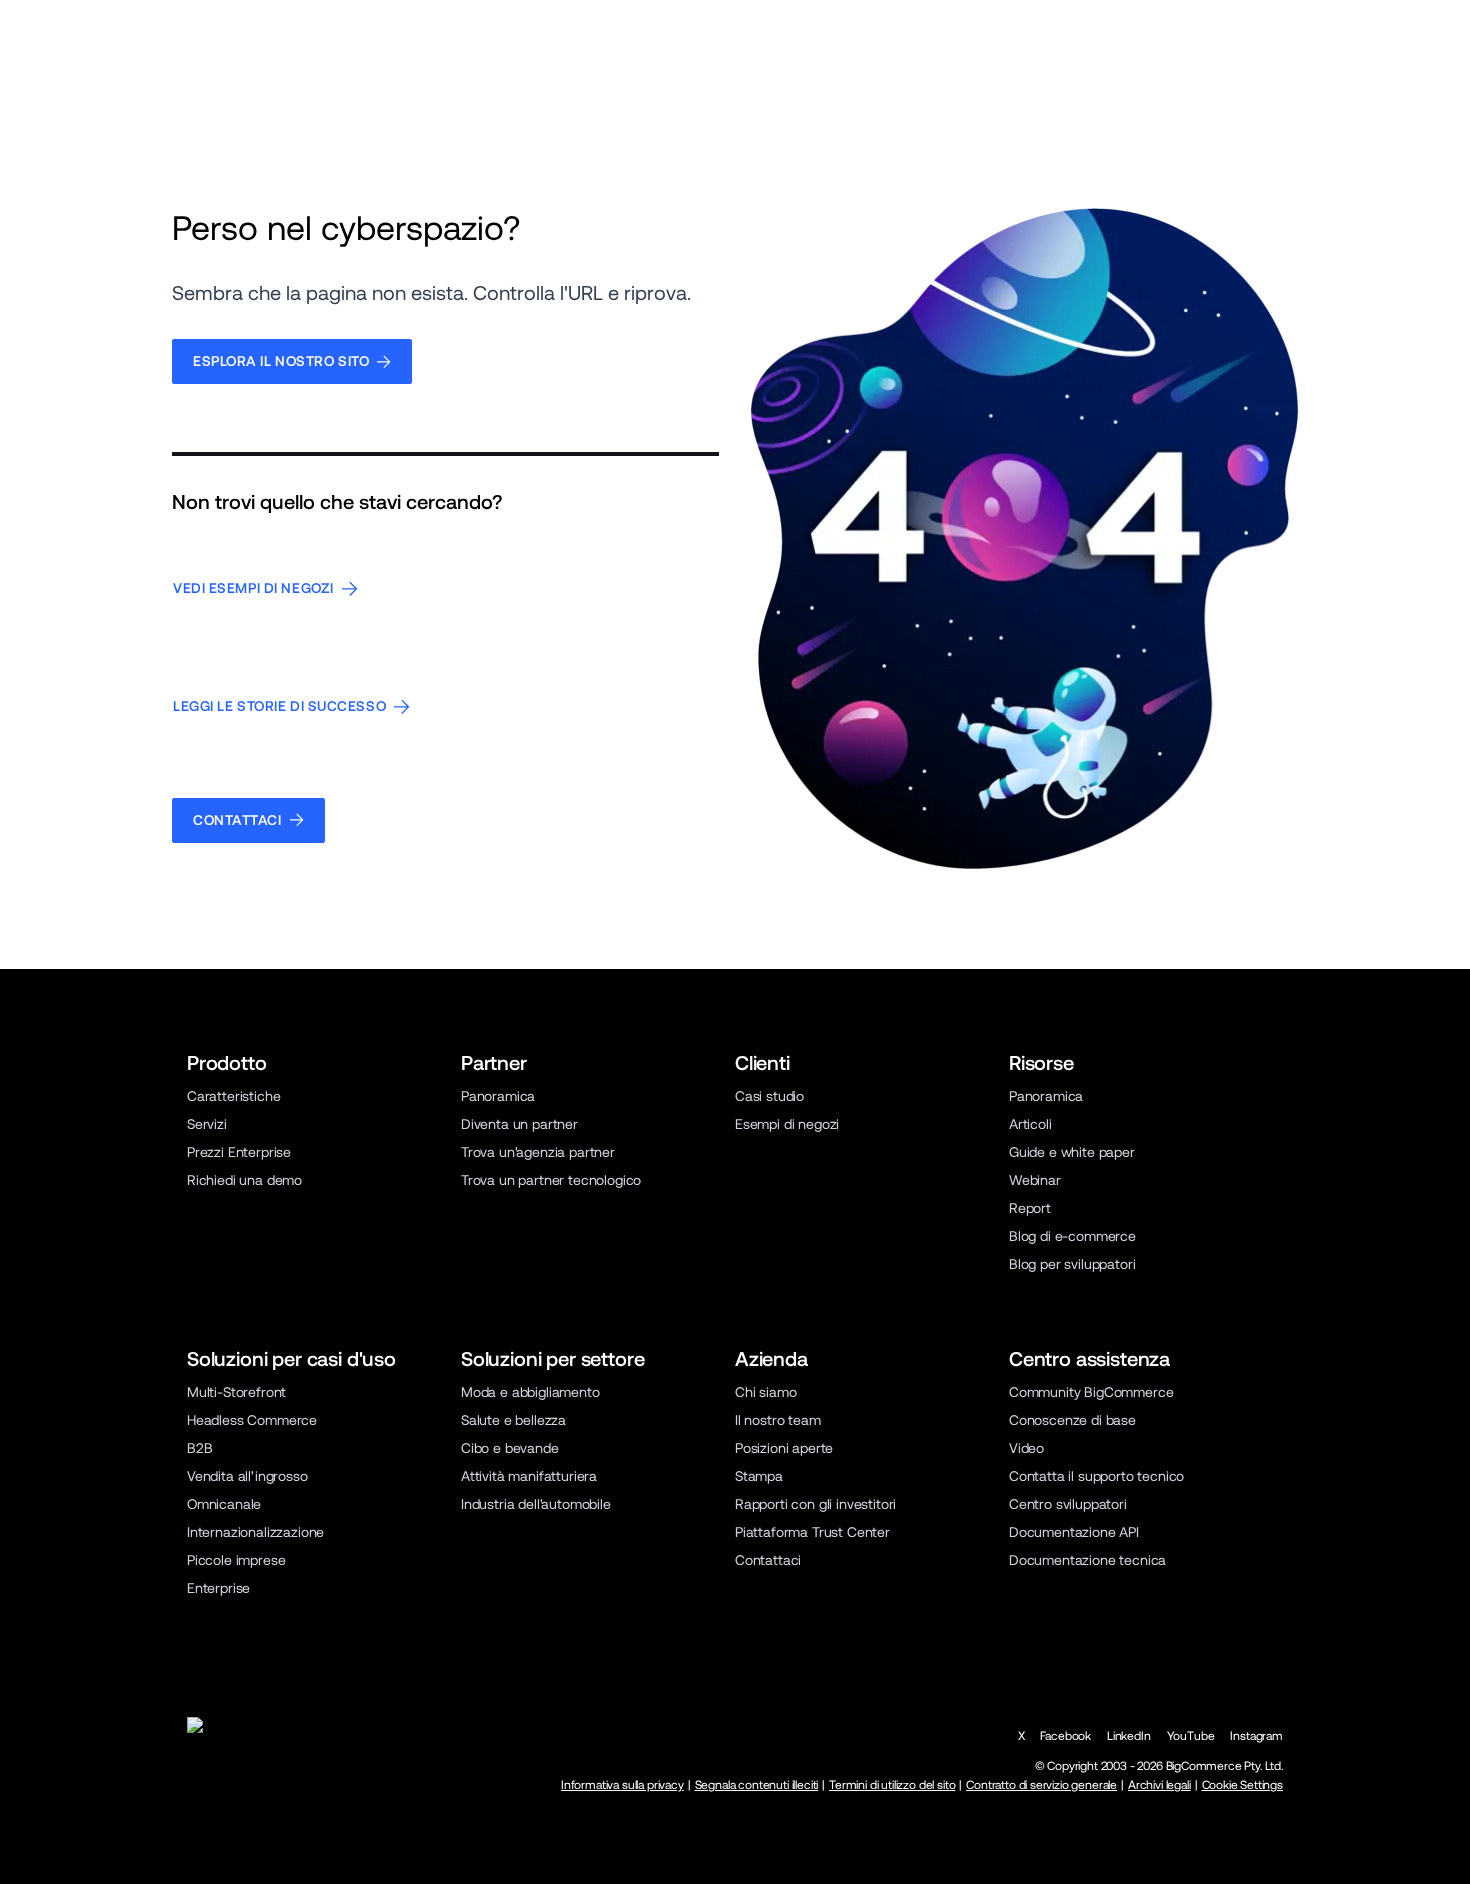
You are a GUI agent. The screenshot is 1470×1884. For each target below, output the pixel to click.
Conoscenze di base (1072, 1420)
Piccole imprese (236, 1560)
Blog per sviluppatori (1072, 1264)
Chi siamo (766, 1392)
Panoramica (498, 1096)
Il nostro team (778, 1420)
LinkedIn (1129, 1736)
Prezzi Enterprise (239, 1152)
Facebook (1065, 1736)
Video (1026, 1448)
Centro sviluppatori (1068, 1504)
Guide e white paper (1072, 1152)
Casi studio (769, 1096)
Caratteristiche (233, 1096)
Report (1030, 1208)
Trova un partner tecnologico (551, 1180)
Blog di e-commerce (1072, 1236)
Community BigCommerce (1091, 1392)
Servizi (207, 1124)
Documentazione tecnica (1087, 1560)
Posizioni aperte (784, 1448)
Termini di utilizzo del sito (892, 1785)
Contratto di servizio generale (1041, 1785)
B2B (200, 1448)
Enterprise (218, 1588)
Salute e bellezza (513, 1420)
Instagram (1256, 1736)
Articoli (1030, 1124)
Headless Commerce (252, 1420)
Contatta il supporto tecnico (1096, 1476)
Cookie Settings (1242, 1785)
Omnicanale (224, 1504)
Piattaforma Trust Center (812, 1532)
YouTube (1191, 1736)
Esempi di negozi (787, 1124)
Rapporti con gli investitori (815, 1504)
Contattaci (768, 1560)
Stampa (759, 1476)
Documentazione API (1074, 1532)
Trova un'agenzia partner (538, 1152)
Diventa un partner (519, 1124)
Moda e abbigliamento (530, 1392)
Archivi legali (1159, 1785)
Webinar (1035, 1180)
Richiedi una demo (244, 1180)
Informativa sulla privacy (622, 1785)
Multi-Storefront (236, 1392)
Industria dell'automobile (536, 1504)
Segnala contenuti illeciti (757, 1785)
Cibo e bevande (510, 1448)
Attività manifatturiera (529, 1476)
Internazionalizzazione (255, 1532)
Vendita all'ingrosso (247, 1476)
